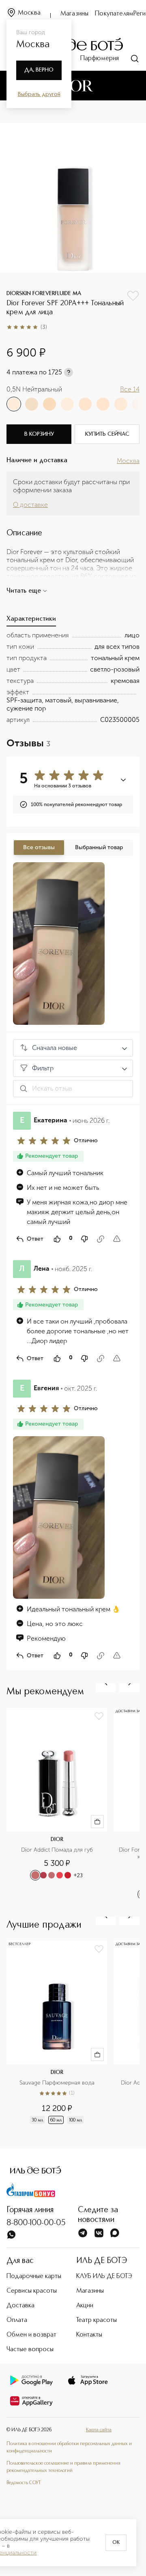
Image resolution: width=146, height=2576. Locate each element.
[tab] (31, 621)
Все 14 (130, 389)
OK (116, 2543)
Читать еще (24, 591)
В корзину (39, 434)
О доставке (30, 505)
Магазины (74, 14)
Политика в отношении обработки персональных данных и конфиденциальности (69, 2448)
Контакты (89, 2335)
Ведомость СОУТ (24, 2483)
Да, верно (39, 70)
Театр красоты (97, 2320)
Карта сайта (99, 2430)
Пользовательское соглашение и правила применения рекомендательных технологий (63, 2467)
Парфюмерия (100, 59)
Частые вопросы (30, 2350)
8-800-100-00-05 (36, 2223)
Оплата (17, 2320)
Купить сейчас (107, 434)
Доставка (20, 2306)
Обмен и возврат (31, 2335)
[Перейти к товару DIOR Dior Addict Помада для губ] (60, 1804)
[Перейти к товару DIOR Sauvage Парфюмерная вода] (60, 2037)
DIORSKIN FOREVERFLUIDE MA (44, 293)
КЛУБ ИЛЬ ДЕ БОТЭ (104, 2276)
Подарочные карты (34, 2276)
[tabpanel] (73, 678)
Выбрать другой (39, 94)
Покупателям (114, 14)
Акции (85, 2306)
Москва (29, 13)
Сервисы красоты (32, 2291)
